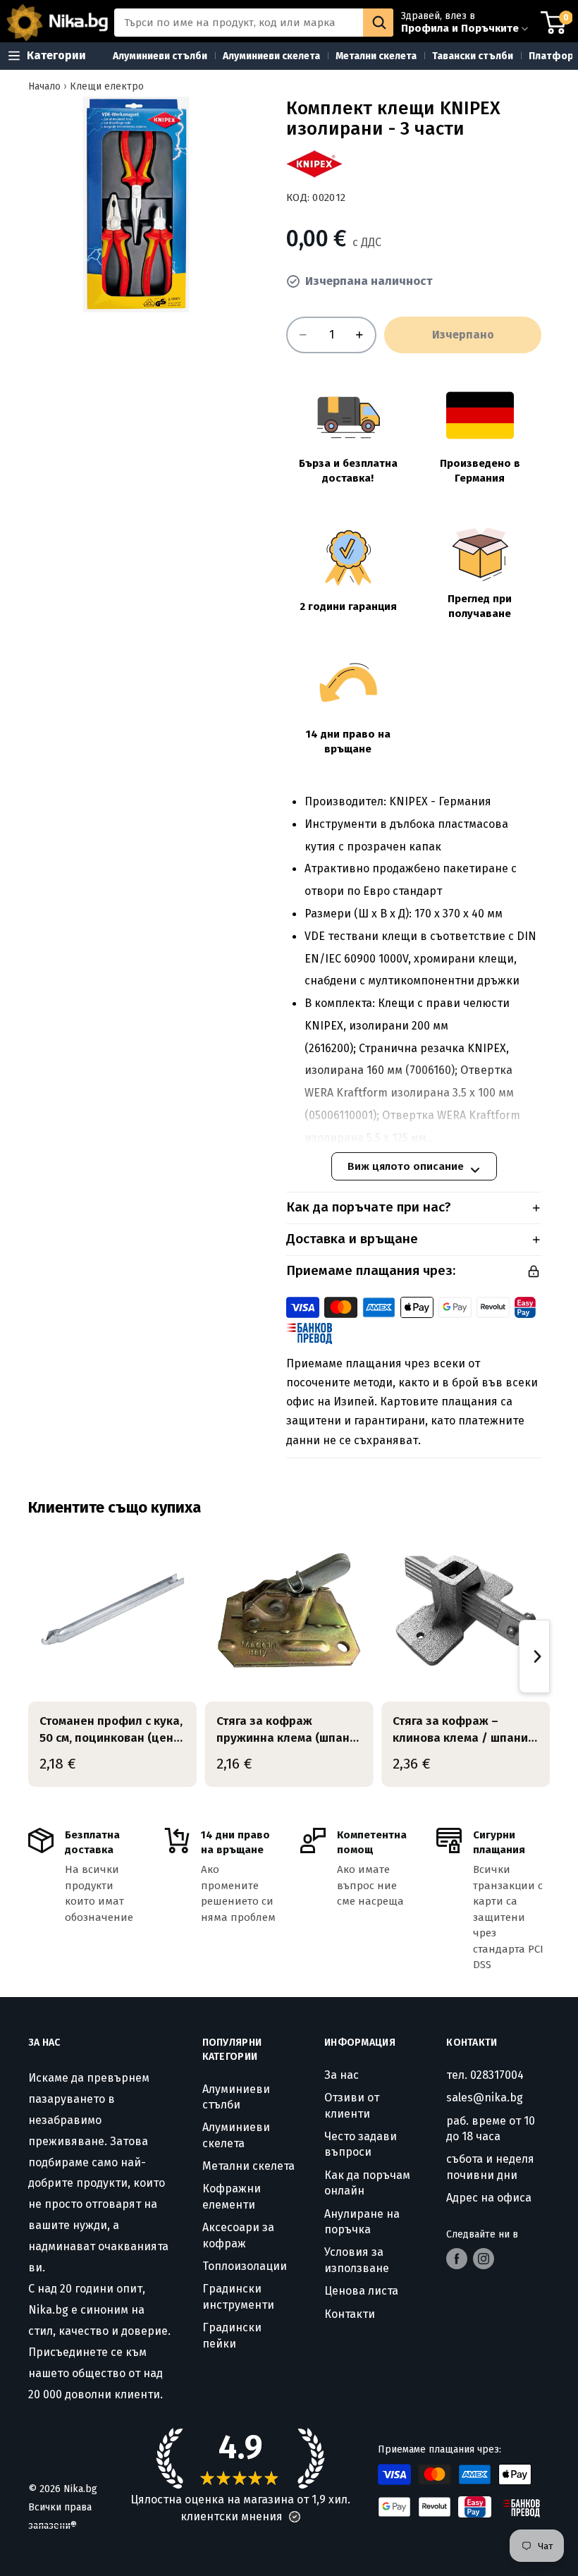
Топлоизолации (245, 2266)
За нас (342, 2075)
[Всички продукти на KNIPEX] (314, 164)
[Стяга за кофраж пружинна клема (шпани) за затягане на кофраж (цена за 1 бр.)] (289, 1611)
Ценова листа (361, 2291)
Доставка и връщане (352, 1239)
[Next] (534, 1656)
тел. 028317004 (485, 2075)
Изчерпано (463, 335)
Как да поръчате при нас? (369, 1207)
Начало (44, 86)
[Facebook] (457, 2259)
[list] (289, 1657)
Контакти (350, 2314)
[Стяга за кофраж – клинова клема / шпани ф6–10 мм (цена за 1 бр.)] (466, 1611)
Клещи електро (107, 86)
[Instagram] (484, 2259)
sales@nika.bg (485, 2098)
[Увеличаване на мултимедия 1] (136, 205)
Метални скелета (248, 2166)
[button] (295, 2517)
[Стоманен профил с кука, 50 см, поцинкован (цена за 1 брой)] (112, 1611)
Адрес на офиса (489, 2198)
